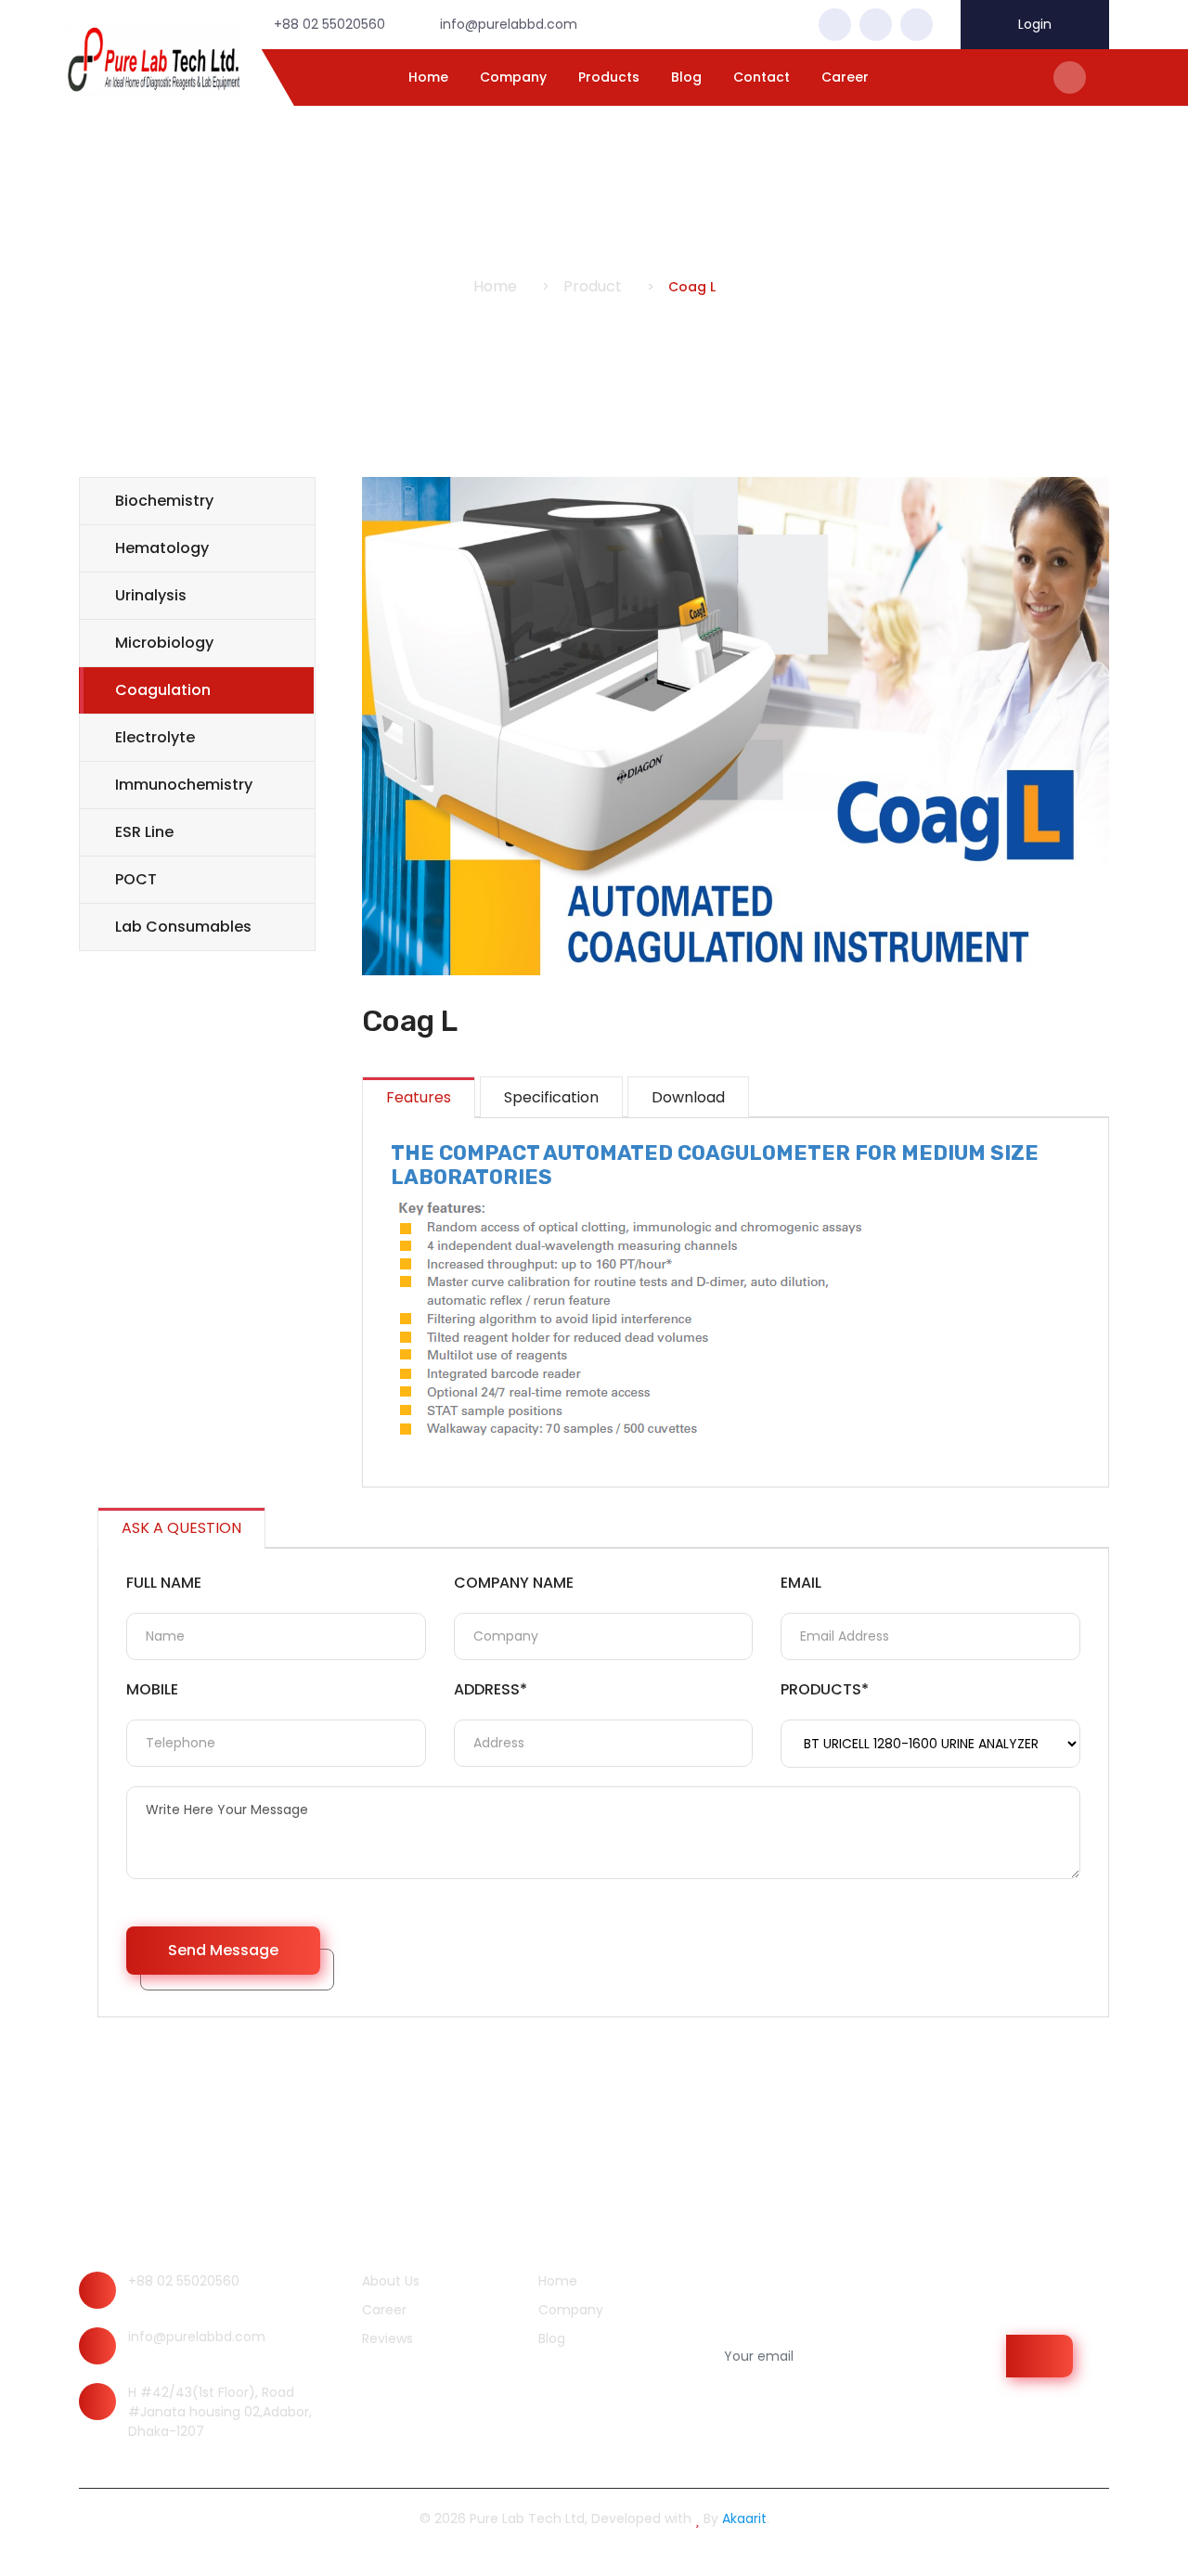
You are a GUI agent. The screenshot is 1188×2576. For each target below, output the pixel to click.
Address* (491, 1689)
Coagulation (163, 690)
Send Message (223, 1950)
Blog (686, 77)
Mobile (152, 1689)
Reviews (386, 2338)
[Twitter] (876, 25)
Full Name (164, 1583)
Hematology (162, 548)
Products (609, 77)
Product (593, 286)
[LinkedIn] (917, 25)
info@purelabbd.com (197, 2337)
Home (428, 77)
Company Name (514, 1583)
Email (801, 1583)
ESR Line (144, 832)
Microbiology (164, 643)
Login (1035, 24)
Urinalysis (151, 595)
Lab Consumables (183, 927)
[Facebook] (835, 25)
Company (513, 77)
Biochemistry (164, 501)
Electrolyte (155, 737)
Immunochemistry (184, 785)
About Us (389, 2281)
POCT (136, 879)
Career (845, 77)
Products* (825, 1689)
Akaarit (744, 2518)
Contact (762, 77)
